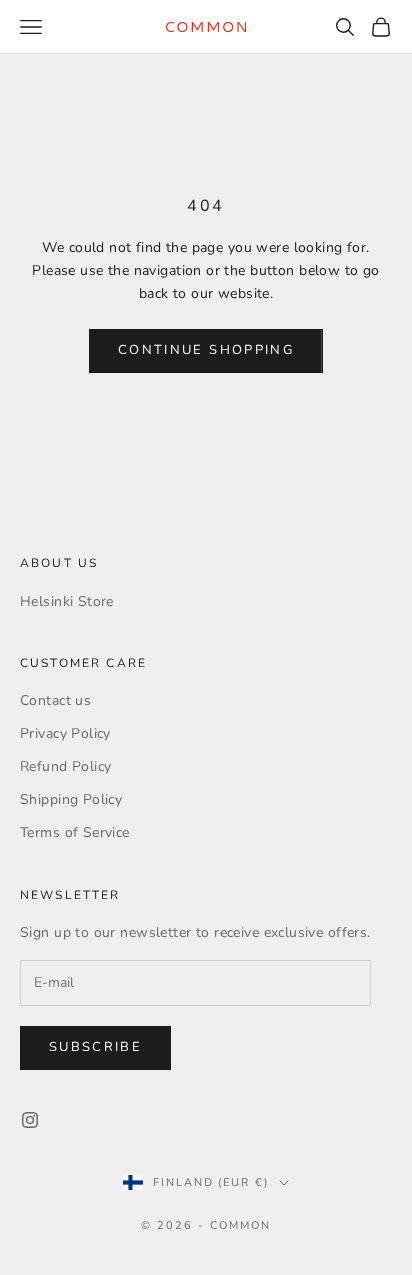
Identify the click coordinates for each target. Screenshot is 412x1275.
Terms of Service (75, 832)
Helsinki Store (67, 601)
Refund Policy (65, 766)
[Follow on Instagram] (30, 1120)
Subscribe (95, 1047)
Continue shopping (206, 350)
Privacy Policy (65, 733)
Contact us (55, 700)
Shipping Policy (71, 799)
